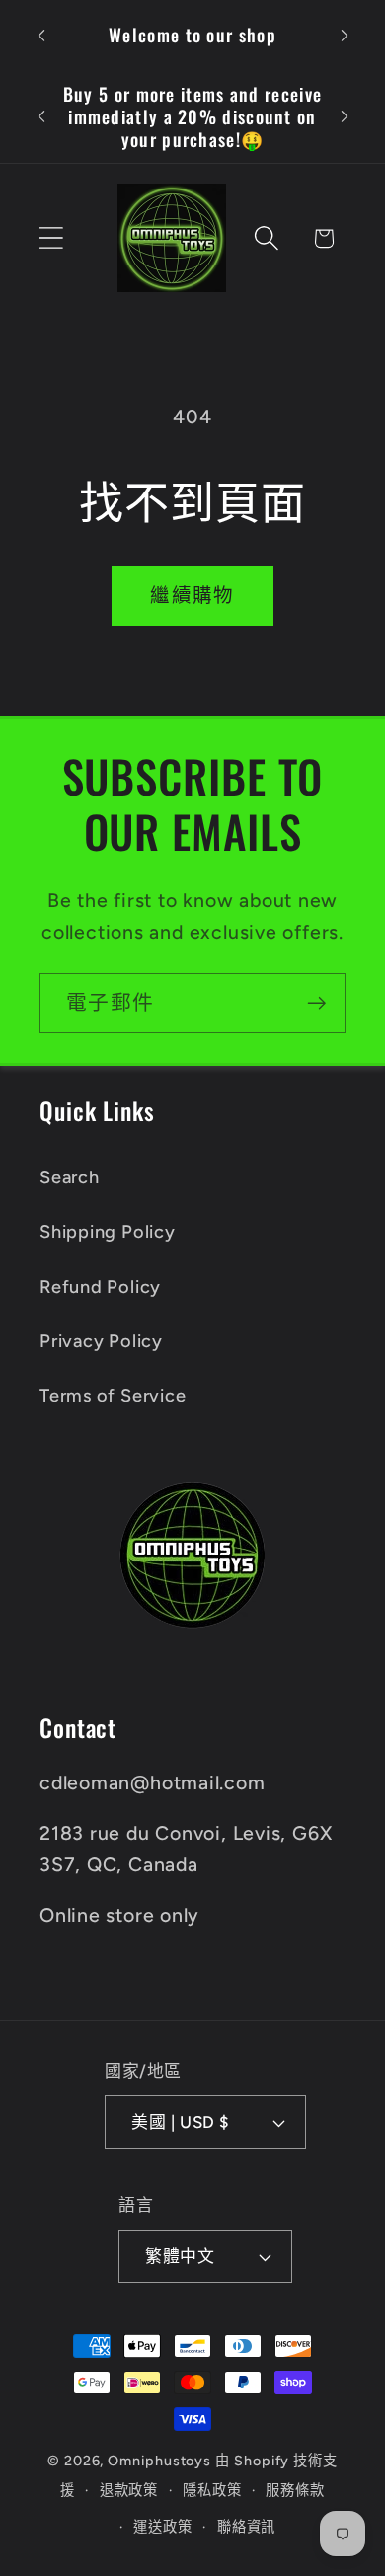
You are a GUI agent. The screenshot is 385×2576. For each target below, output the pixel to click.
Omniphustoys (159, 2461)
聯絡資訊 (247, 2527)
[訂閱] (316, 1003)
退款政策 (129, 2490)
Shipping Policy (108, 1232)
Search (70, 1177)
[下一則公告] (345, 36)
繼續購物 (192, 595)
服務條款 (295, 2490)
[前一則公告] (41, 36)
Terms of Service (113, 1396)
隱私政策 (212, 2490)
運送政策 (163, 2527)
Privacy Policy (101, 1341)
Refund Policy (100, 1287)
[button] (51, 238)
